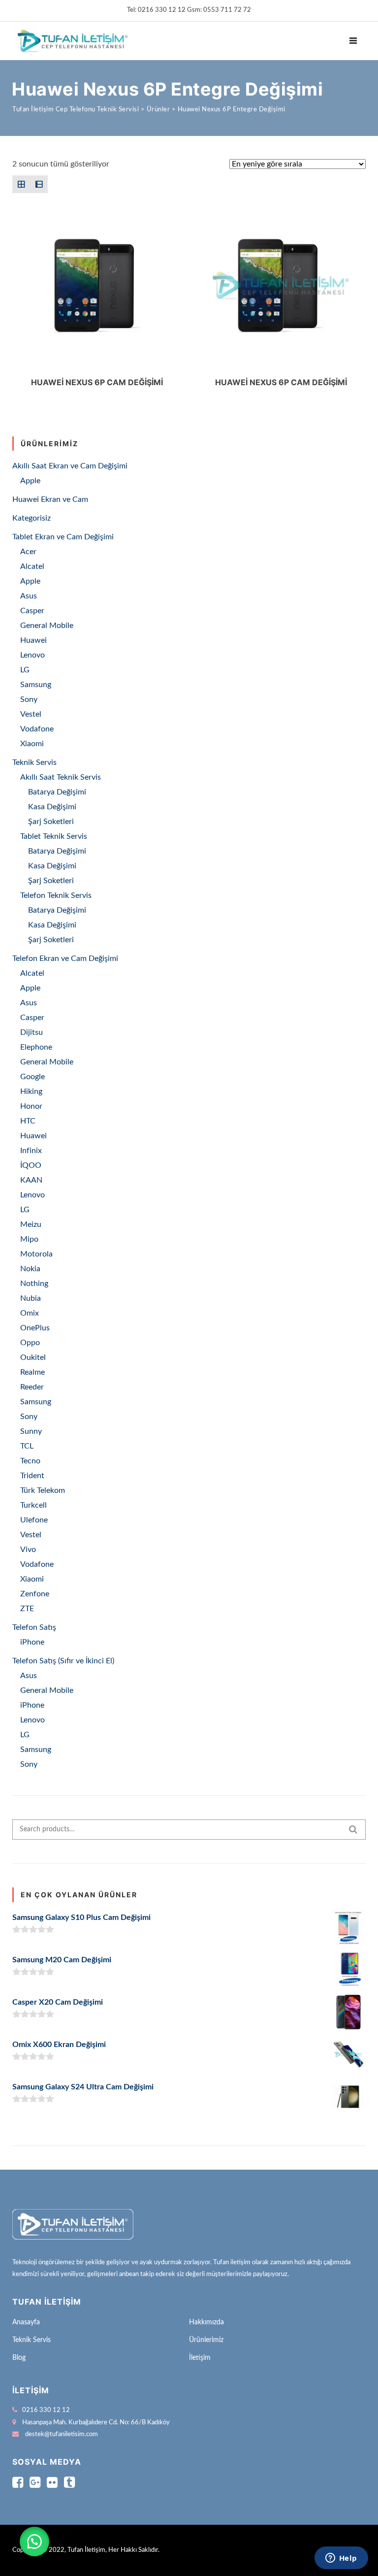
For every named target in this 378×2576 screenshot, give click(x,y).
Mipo (29, 1239)
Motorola (36, 1254)
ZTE (27, 1609)
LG (25, 670)
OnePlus (35, 1328)
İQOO (31, 1165)
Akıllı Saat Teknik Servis (61, 777)
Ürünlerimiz (206, 2340)
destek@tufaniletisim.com (62, 2434)
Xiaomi (32, 744)
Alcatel (32, 566)
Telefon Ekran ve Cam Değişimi (65, 958)
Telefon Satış (34, 1627)
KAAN (31, 1180)
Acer (28, 552)
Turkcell (33, 1505)
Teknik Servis (34, 762)
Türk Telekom (43, 1490)
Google (32, 1077)
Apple (30, 481)
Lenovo (32, 655)
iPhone (32, 1642)
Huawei (33, 640)
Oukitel (33, 1357)
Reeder (32, 1387)
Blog (19, 2358)
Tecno (30, 1461)
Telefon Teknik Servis (56, 895)
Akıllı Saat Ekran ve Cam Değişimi (70, 466)
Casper (32, 611)
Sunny (31, 1431)
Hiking (31, 1091)
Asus (29, 596)
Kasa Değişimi (52, 807)
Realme (32, 1372)
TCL (27, 1446)
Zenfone (35, 1594)
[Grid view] (21, 184)
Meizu (31, 1224)
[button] (34, 2542)
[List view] (39, 184)
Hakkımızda (206, 2322)
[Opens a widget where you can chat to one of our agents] (341, 2559)
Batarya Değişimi (57, 792)
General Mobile (47, 626)
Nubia (31, 1298)
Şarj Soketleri (51, 822)
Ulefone (34, 1520)
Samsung (36, 685)
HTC (28, 1121)
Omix (30, 1313)
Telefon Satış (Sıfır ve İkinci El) (63, 1661)
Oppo (30, 1343)
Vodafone (37, 729)
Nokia (30, 1269)
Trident (32, 1476)
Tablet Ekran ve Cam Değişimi (63, 537)
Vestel (31, 714)
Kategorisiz (31, 518)
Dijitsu (31, 1032)
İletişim (200, 2358)
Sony (29, 699)
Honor (31, 1106)
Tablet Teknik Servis (54, 836)
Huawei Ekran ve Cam (50, 499)
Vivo (28, 1550)
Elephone (36, 1047)
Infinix (31, 1151)
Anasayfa (26, 2322)
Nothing (34, 1284)
